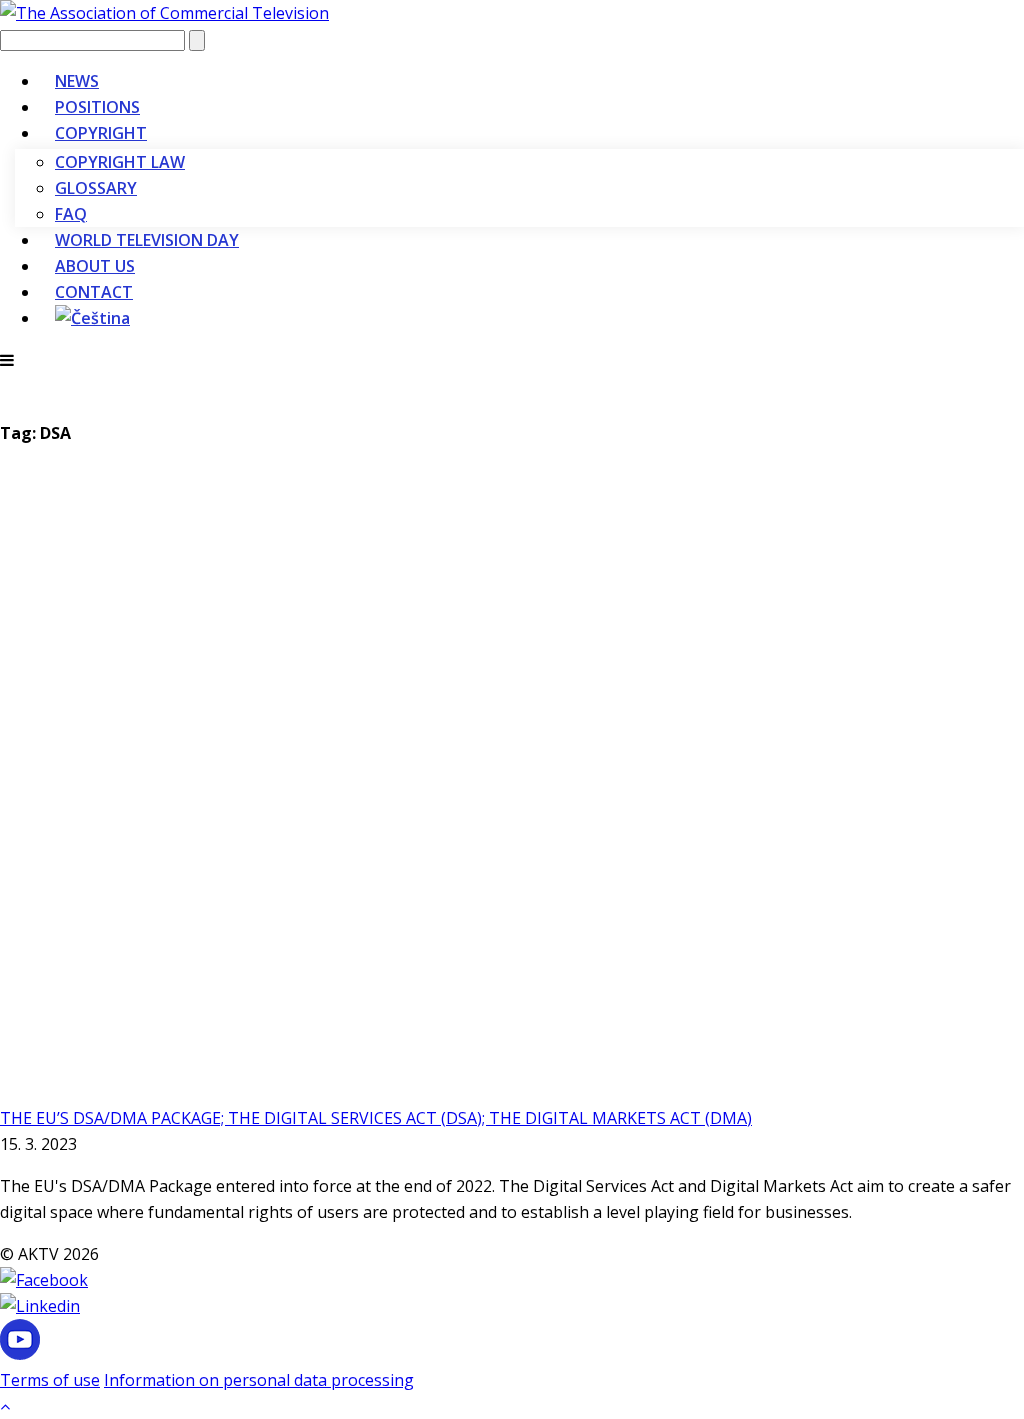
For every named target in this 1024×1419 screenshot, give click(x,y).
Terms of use (50, 1380)
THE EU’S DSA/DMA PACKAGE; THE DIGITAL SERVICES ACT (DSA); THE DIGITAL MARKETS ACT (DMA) (376, 1118)
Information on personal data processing (259, 1380)
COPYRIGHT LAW (120, 162)
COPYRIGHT (101, 133)
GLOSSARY (96, 188)
